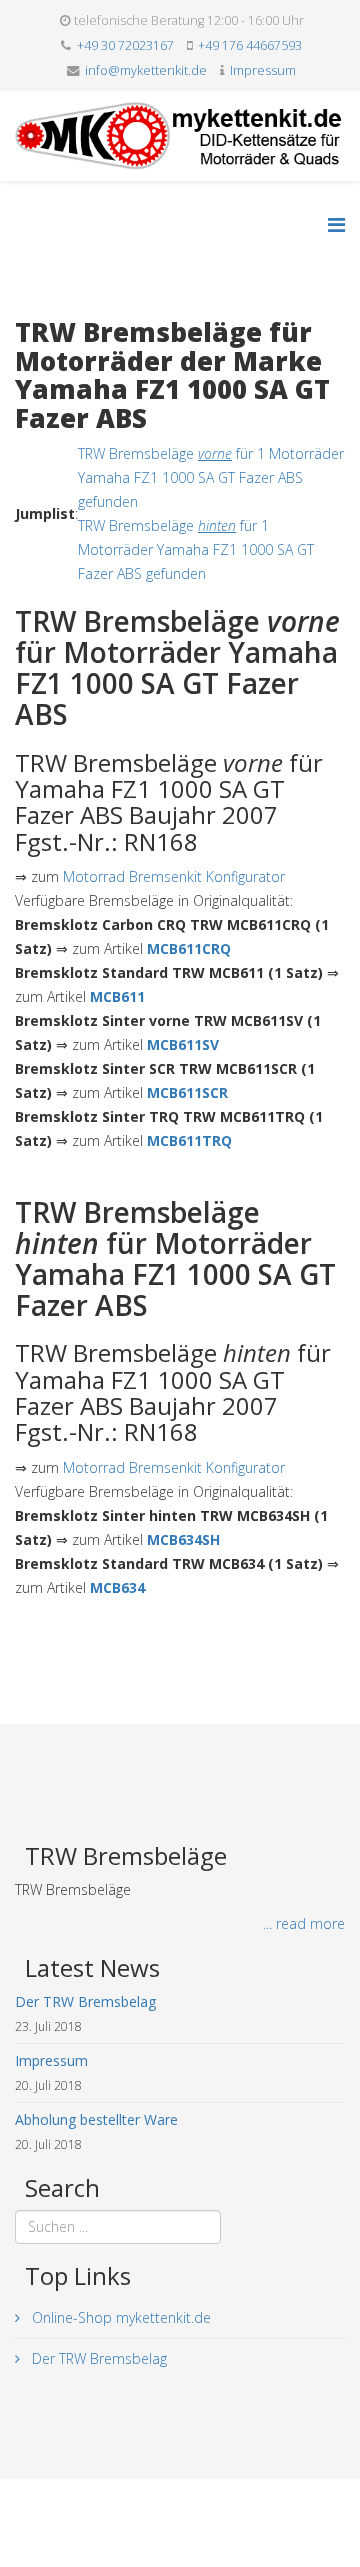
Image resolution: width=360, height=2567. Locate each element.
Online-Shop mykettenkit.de (119, 2317)
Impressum (263, 70)
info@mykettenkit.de (146, 70)
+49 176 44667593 (250, 45)
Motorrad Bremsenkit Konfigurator (174, 876)
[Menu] (336, 224)
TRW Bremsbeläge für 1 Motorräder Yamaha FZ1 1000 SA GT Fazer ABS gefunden (211, 477)
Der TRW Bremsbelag (97, 2358)
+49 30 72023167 (125, 45)
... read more (304, 1923)
